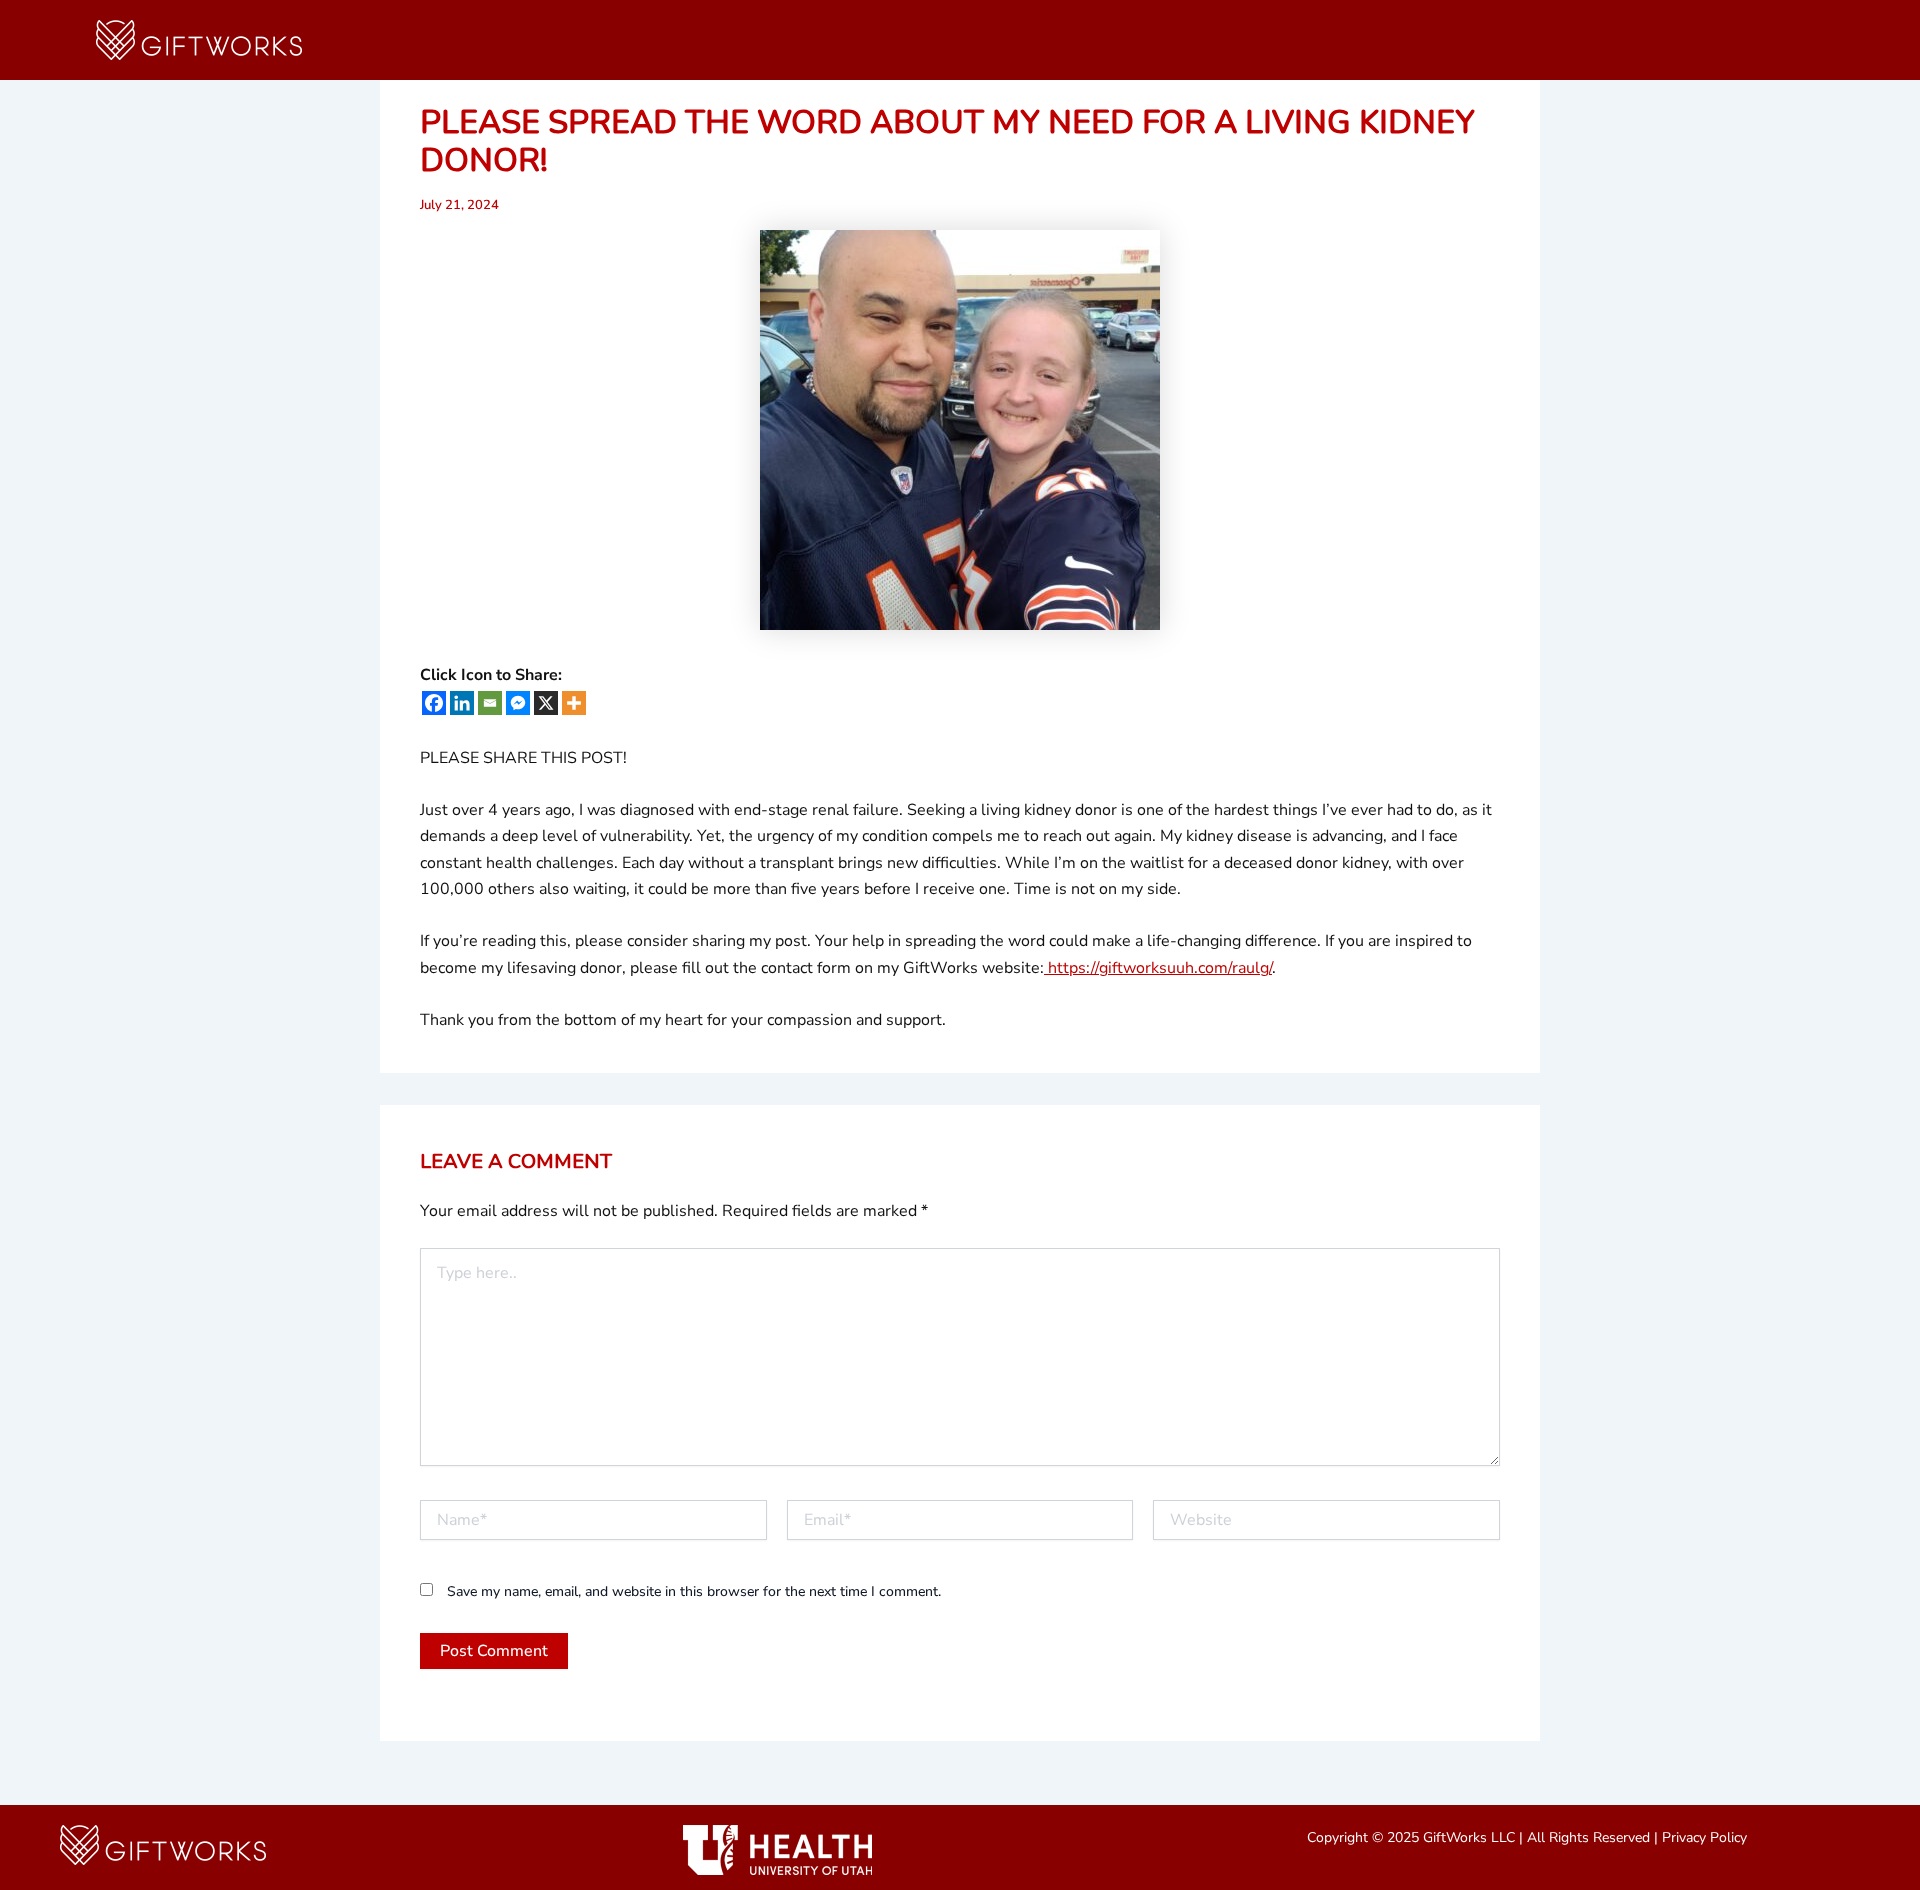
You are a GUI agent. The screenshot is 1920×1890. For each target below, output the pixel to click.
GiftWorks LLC (1469, 1837)
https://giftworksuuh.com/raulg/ (1158, 968)
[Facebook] (434, 703)
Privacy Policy (1704, 1837)
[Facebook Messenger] (518, 703)
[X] (546, 703)
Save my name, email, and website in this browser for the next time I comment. (694, 1591)
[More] (574, 703)
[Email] (490, 703)
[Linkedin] (462, 703)
